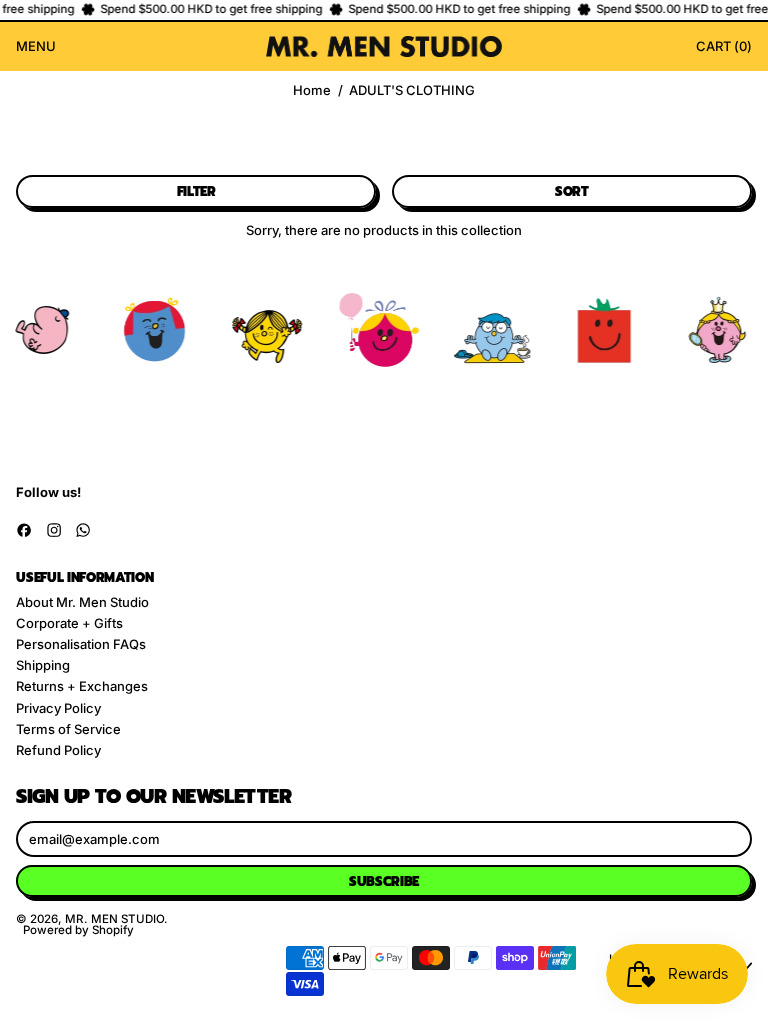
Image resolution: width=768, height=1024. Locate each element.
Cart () (723, 49)
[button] (196, 191)
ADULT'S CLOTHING (412, 90)
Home (312, 90)
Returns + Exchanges (82, 686)
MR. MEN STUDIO (114, 919)
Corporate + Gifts (69, 623)
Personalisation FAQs (81, 644)
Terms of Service (68, 729)
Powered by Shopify (78, 930)
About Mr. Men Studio (82, 602)
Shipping (43, 665)
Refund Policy (58, 750)
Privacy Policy (58, 708)
